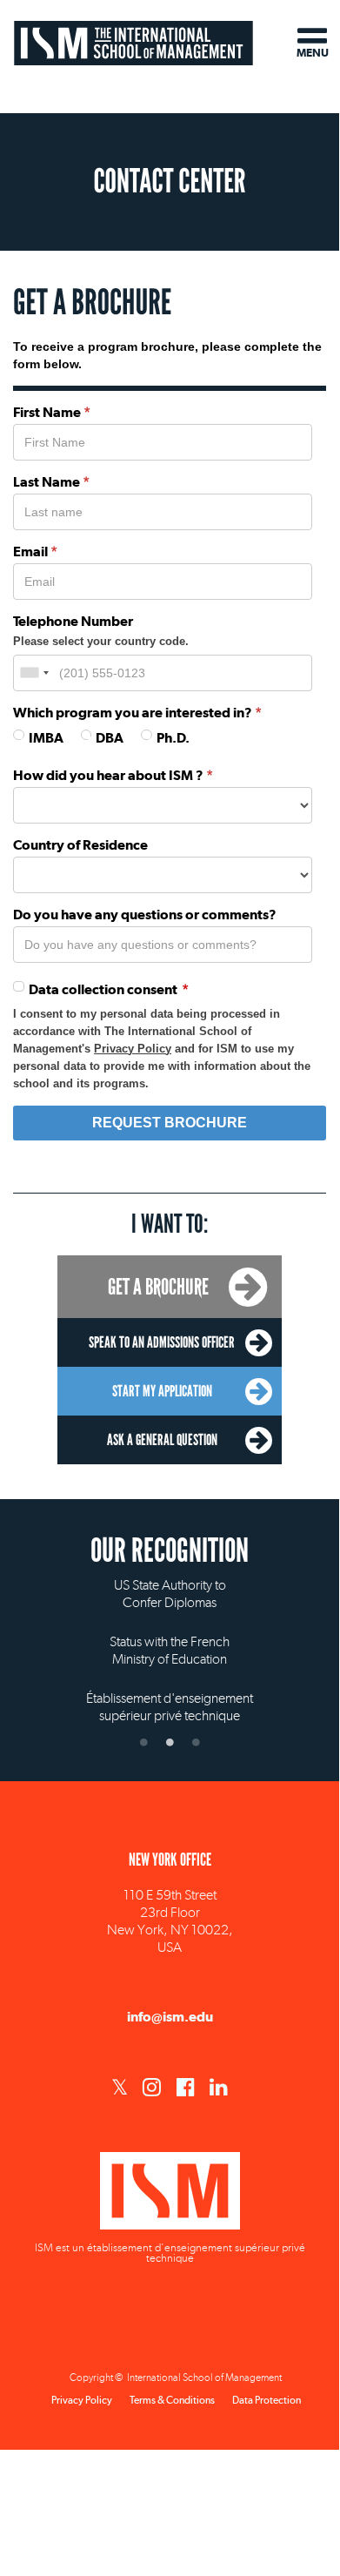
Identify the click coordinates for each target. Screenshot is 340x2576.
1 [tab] (143, 1742)
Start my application (162, 1391)
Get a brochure (158, 1287)
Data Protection (267, 2400)
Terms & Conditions (172, 2400)
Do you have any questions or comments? (145, 915)
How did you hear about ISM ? (108, 775)
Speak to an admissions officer (162, 1342)
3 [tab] (196, 1742)
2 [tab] (170, 1742)
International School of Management (133, 41)
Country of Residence (80, 845)
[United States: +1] (34, 673)
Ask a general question (162, 1440)
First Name (47, 412)
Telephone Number (73, 621)
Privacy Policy (133, 1049)
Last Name (47, 482)
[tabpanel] (170, 1636)
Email (30, 552)
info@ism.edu (170, 2017)
